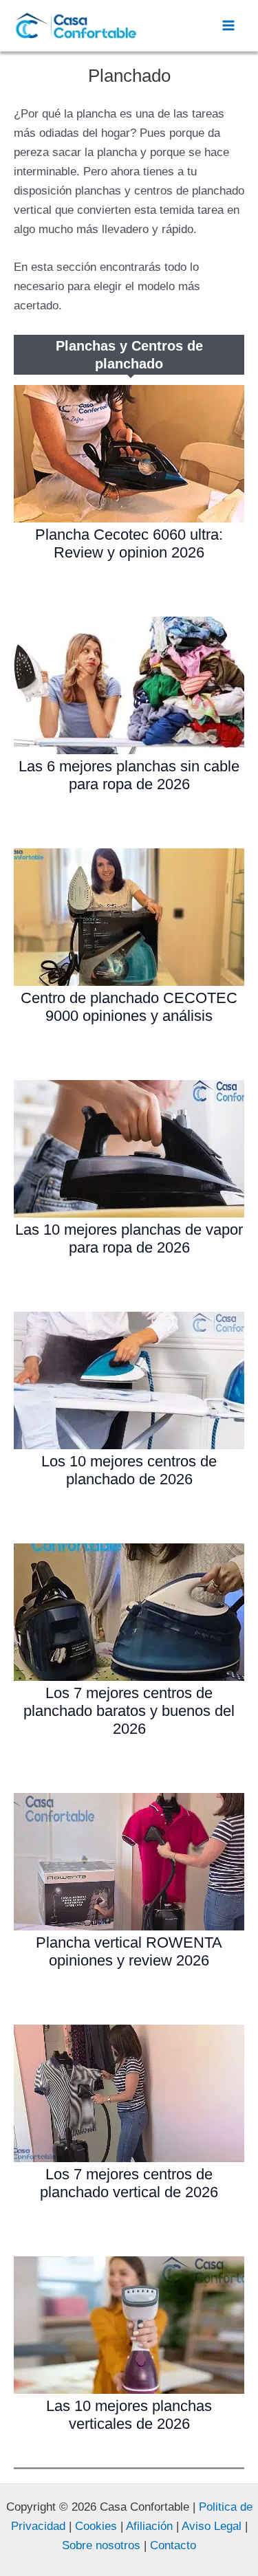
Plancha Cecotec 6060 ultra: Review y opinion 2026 (129, 543)
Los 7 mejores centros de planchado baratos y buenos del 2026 (129, 1711)
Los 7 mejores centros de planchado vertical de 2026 (129, 2183)
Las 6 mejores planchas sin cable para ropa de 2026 (129, 775)
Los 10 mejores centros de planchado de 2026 (129, 1470)
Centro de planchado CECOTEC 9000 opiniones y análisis (129, 1007)
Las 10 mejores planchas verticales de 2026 (129, 2415)
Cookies (96, 2526)
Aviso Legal (210, 2526)
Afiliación (149, 2526)
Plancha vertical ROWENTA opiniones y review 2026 (129, 1951)
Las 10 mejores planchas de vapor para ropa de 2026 (129, 1239)
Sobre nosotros (101, 2545)
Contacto (173, 2545)
